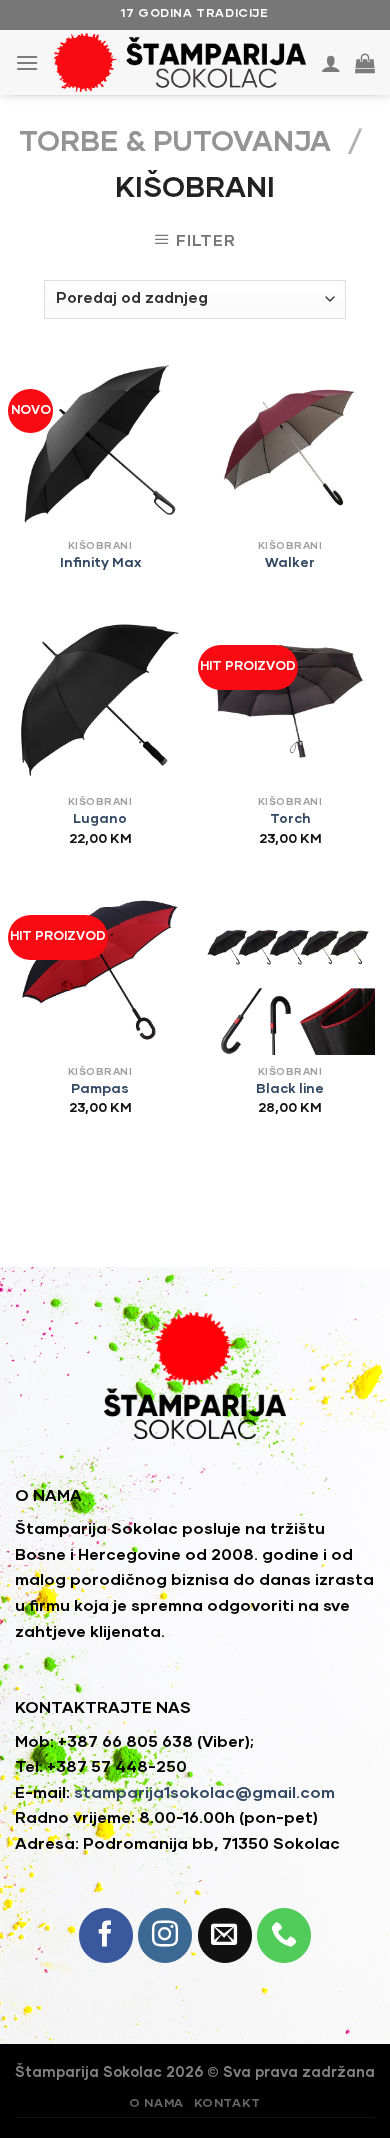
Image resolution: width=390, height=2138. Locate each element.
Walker (290, 563)
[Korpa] (365, 63)
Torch (290, 819)
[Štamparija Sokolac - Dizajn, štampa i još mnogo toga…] (180, 62)
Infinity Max (100, 563)
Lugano (100, 819)
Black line (290, 1089)
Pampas (100, 1089)
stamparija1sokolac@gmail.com (204, 1793)
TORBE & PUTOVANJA (175, 142)
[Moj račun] (331, 63)
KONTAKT (227, 2103)
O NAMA (156, 2103)
